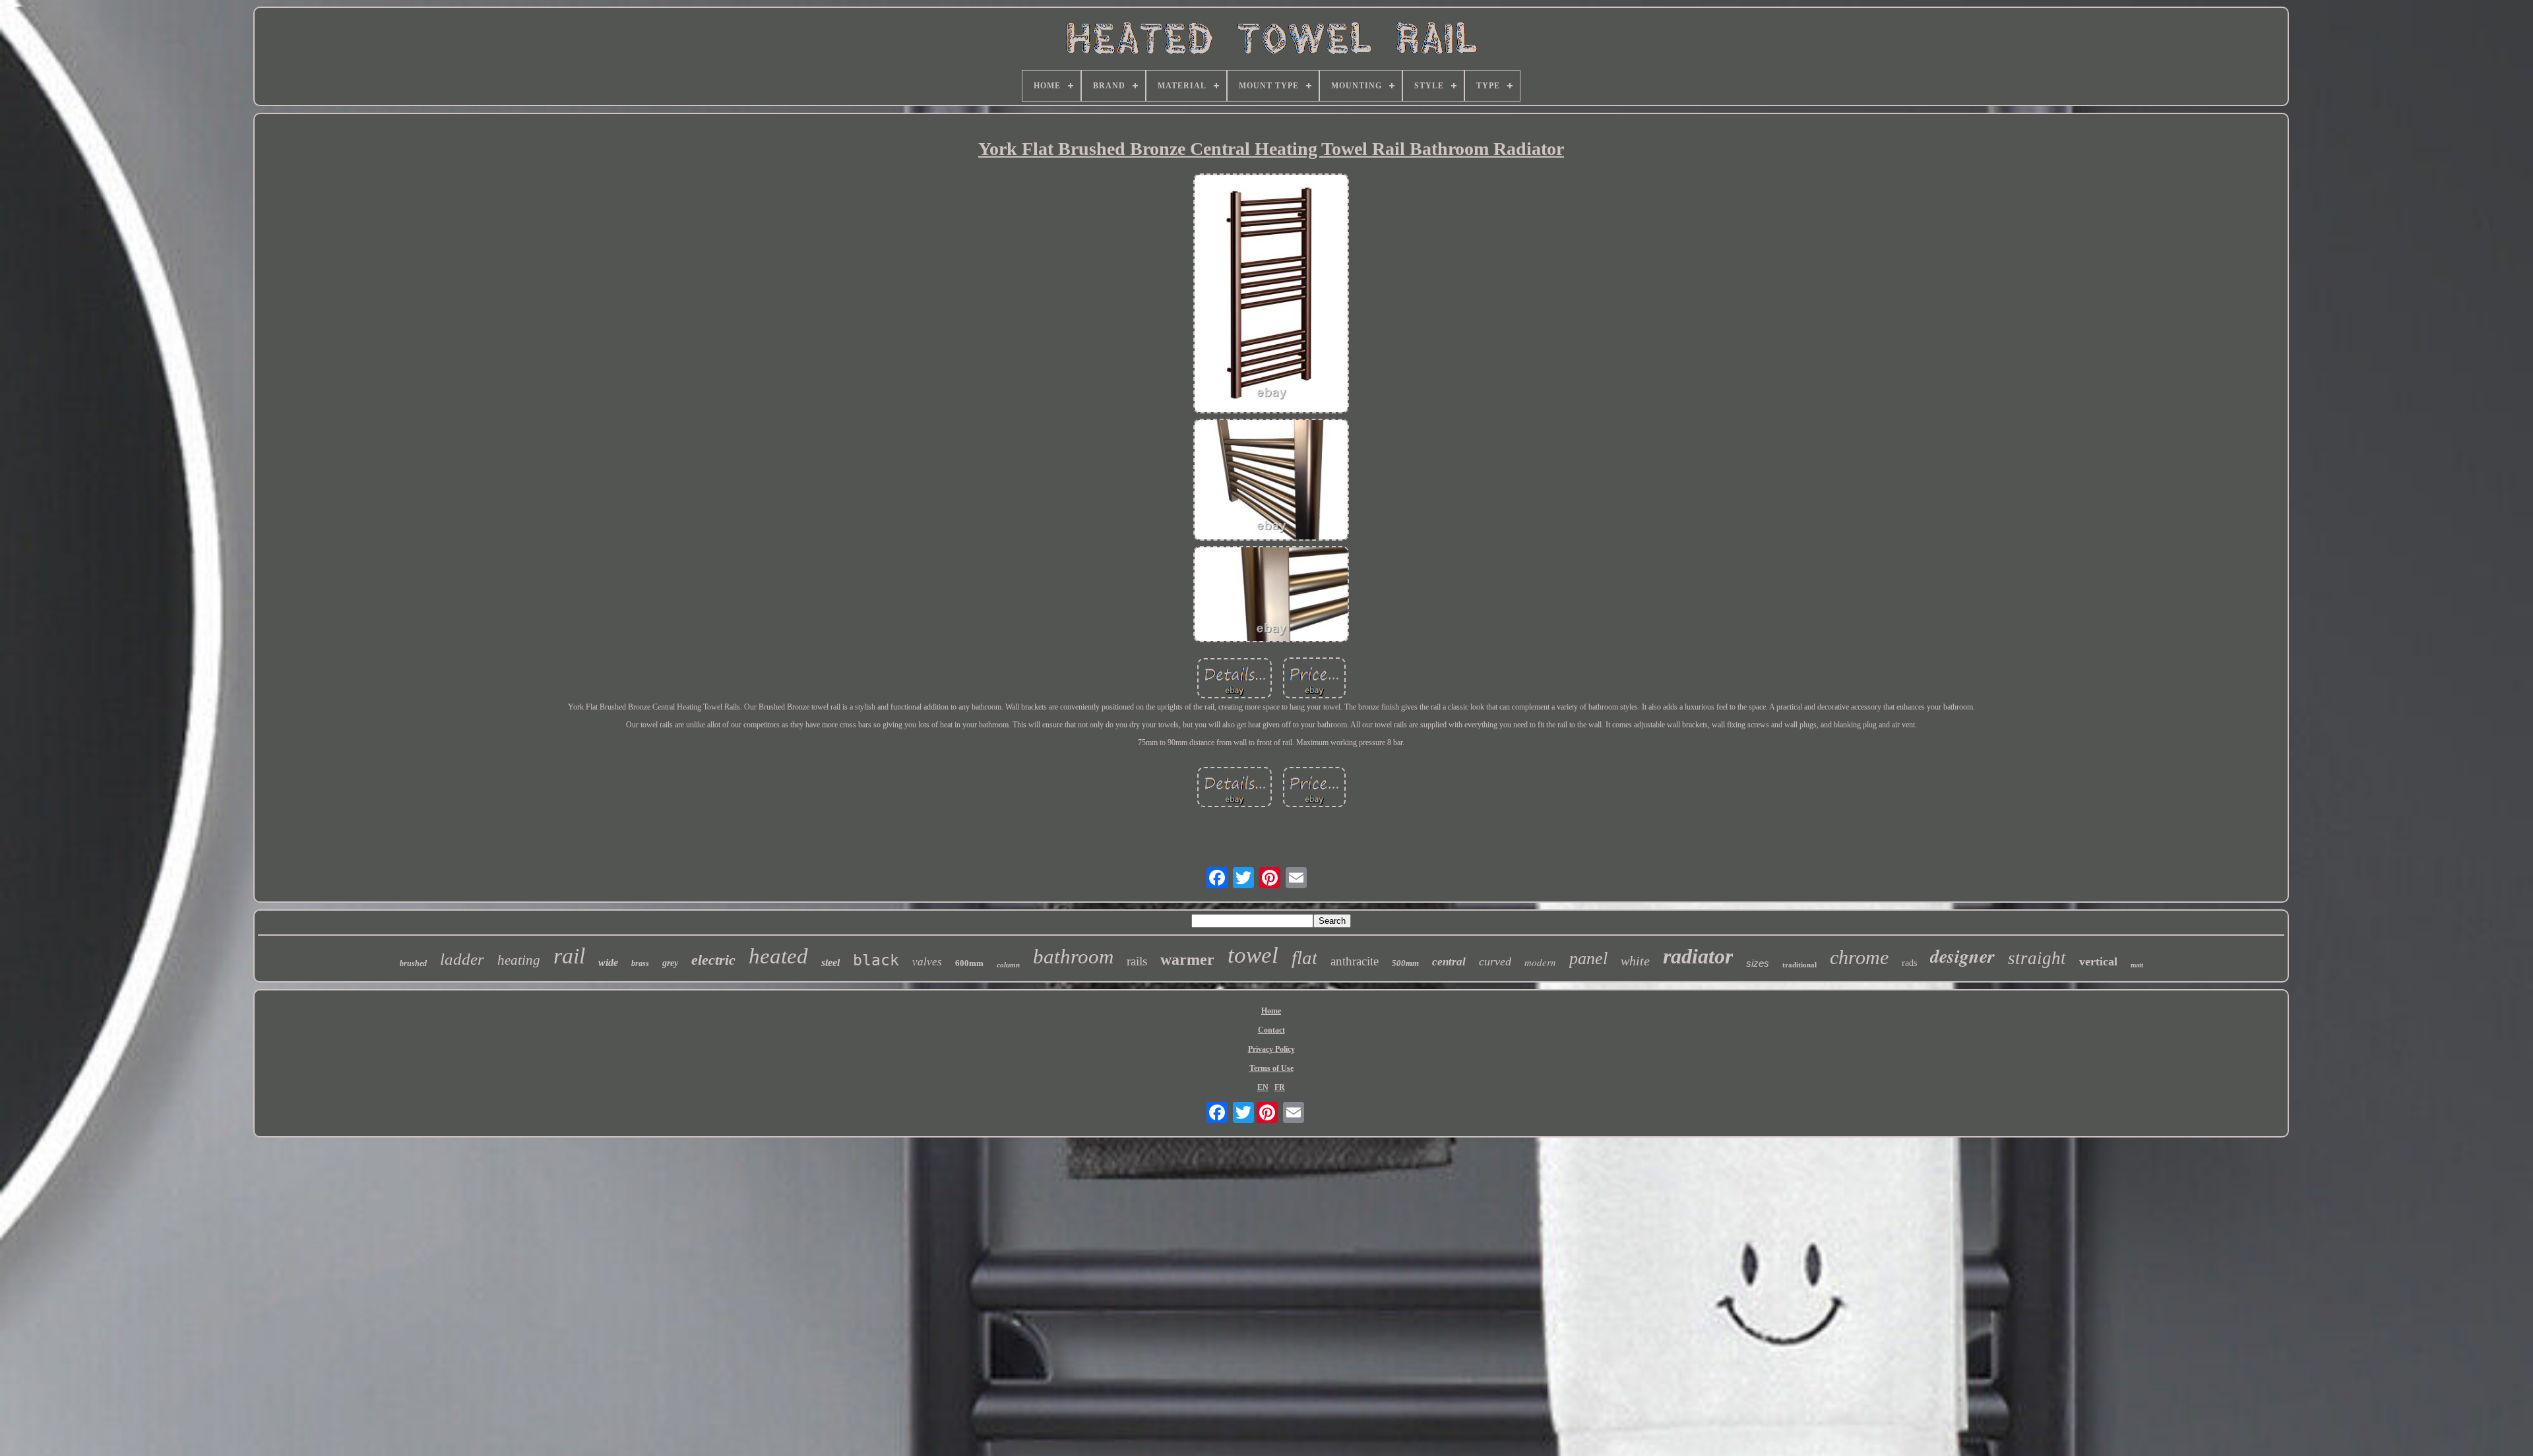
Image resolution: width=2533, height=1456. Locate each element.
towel (1253, 955)
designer (1962, 956)
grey (670, 963)
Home (1271, 1011)
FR (1280, 1087)
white (1635, 961)
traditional (1799, 965)
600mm (969, 963)
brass (640, 963)
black (876, 960)
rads (1909, 963)
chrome (1859, 957)
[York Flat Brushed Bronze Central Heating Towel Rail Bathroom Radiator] (1271, 295)
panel (1588, 958)
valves (927, 962)
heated (778, 956)
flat (1304, 957)
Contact (1271, 1030)
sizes (1758, 963)
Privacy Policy (1271, 1049)
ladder (462, 959)
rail (569, 956)
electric (713, 960)
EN (1263, 1087)
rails (1137, 961)
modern (1540, 962)
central (1449, 962)
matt (2137, 965)
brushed (413, 963)
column (1008, 965)
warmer (1187, 959)
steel (830, 962)
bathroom (1073, 956)
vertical (2098, 961)
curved (1495, 961)
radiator (1698, 956)
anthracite (1355, 961)
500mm (1405, 963)
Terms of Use (1271, 1068)
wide (608, 962)
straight (2037, 958)
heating (519, 960)
